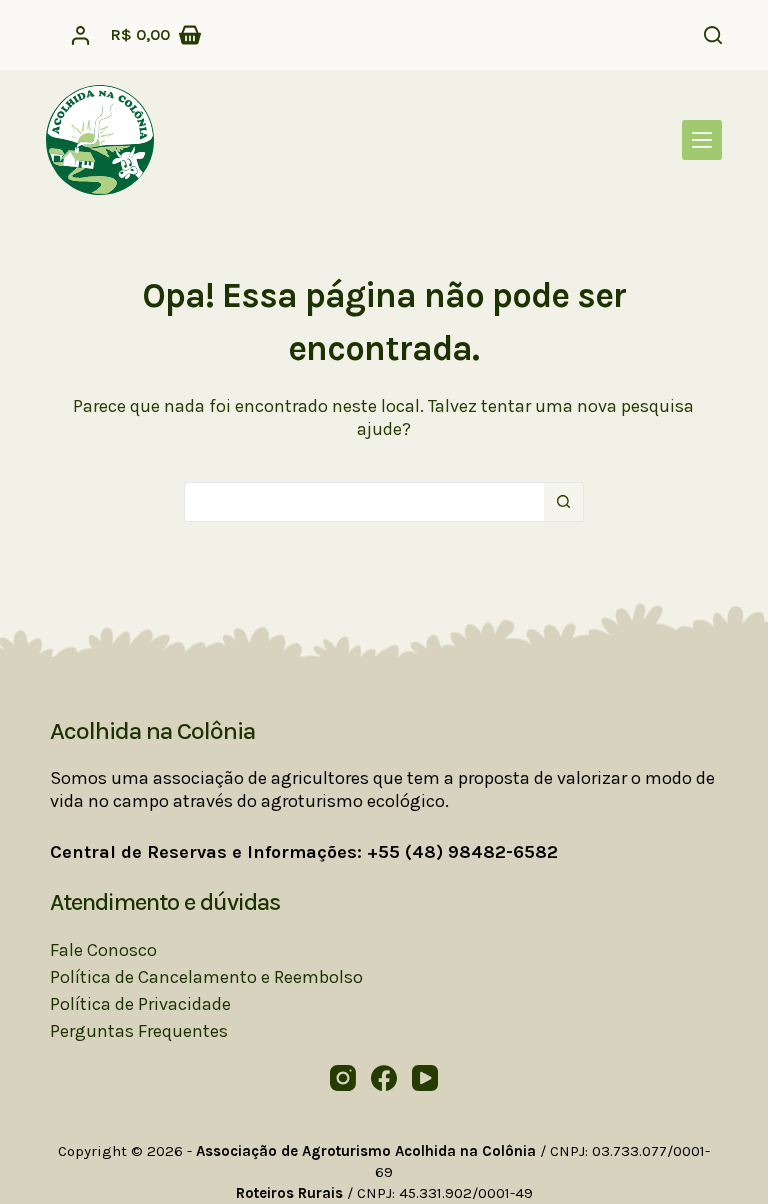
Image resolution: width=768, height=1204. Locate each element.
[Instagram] (343, 1078)
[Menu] (702, 140)
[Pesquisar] (713, 35)
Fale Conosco (103, 950)
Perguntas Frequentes (139, 1031)
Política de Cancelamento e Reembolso (206, 977)
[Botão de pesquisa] (564, 502)
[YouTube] (425, 1078)
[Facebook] (384, 1078)
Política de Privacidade (140, 1004)
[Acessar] (80, 35)
